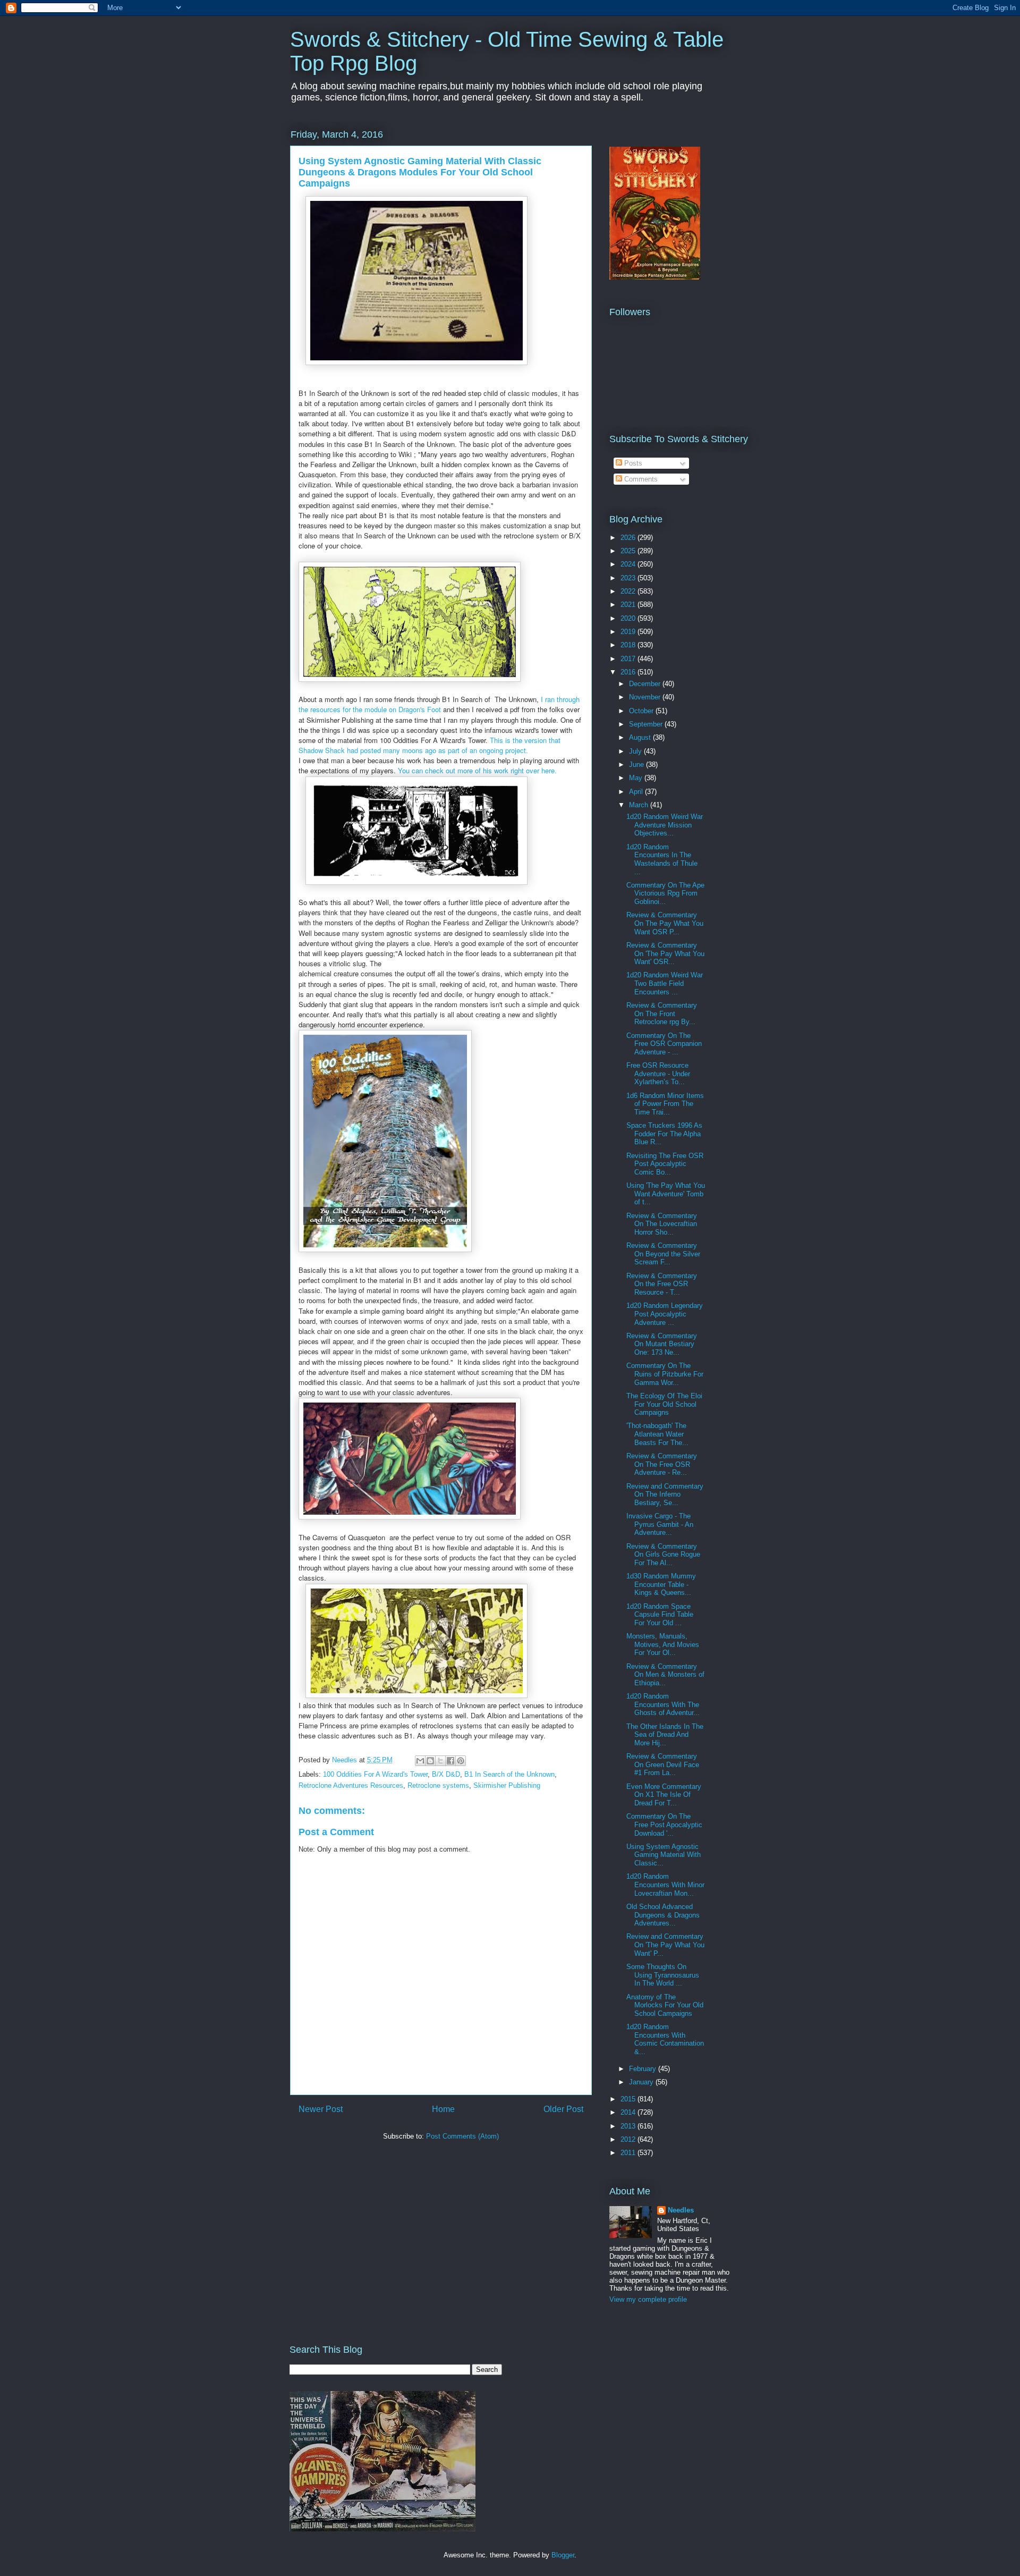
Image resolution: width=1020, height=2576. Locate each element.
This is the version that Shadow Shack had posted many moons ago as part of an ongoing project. (430, 745)
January (642, 2082)
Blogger (563, 2555)
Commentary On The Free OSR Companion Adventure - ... (664, 1044)
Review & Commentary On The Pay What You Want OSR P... (665, 923)
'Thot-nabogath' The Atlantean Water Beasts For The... (657, 1434)
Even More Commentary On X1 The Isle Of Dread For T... (664, 1795)
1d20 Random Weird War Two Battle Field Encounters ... (665, 983)
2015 (629, 2099)
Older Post (563, 2109)
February (644, 2069)
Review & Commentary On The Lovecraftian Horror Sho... (662, 1224)
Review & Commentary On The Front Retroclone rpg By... (662, 1013)
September (647, 724)
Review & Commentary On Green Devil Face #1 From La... (663, 1764)
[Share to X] (440, 1761)
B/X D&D (446, 1774)
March (640, 805)
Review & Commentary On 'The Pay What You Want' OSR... (665, 953)
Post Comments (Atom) (462, 2136)
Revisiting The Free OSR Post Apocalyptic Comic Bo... (665, 1164)
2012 (629, 2139)
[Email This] (420, 1761)
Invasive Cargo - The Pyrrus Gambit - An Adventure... (660, 1524)
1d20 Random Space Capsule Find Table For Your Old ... (660, 1615)
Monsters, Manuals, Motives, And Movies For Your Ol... (663, 1644)
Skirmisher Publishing (507, 1785)
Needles (681, 2210)
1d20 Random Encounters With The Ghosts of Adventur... (663, 1704)
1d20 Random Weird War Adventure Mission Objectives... (665, 825)
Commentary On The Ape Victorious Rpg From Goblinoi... (665, 893)
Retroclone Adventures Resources (351, 1785)
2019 (629, 632)
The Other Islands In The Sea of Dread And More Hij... (665, 1735)
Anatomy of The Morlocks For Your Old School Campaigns (665, 2005)
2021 (629, 605)
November (646, 697)
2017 (629, 659)
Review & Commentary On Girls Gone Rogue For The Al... (663, 1555)
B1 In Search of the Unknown (509, 1774)
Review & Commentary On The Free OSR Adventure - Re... (662, 1464)
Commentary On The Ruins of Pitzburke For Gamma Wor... (665, 1374)
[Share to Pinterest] (461, 1761)
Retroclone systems (438, 1785)
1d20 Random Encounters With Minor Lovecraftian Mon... (665, 1885)
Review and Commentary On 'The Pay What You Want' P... (665, 1945)
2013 (629, 2126)
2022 (629, 591)
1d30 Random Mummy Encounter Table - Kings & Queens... (661, 1584)
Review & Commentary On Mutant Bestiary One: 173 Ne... (662, 1344)
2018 (629, 645)
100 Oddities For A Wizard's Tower (375, 1774)
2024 (629, 564)
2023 (629, 578)
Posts (632, 463)
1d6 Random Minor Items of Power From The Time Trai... (665, 1104)
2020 (629, 618)
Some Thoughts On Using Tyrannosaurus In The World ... (663, 1975)
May (637, 778)
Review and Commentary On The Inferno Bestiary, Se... (665, 1494)
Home (443, 2109)
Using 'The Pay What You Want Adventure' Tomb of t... (666, 1194)
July (636, 751)
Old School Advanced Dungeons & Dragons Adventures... (663, 1915)
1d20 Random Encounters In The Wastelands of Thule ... (662, 859)
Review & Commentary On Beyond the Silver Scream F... (663, 1254)
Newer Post (321, 2109)
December (646, 684)
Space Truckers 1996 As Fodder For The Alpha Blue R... (664, 1134)
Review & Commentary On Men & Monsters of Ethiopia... (665, 1675)
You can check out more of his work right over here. (477, 770)
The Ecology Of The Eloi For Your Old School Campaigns (664, 1404)
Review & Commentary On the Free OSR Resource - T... (662, 1284)
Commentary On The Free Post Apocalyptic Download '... (664, 1825)
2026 (629, 538)
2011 (629, 2153)
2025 (629, 551)
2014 (629, 2112)
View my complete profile (648, 2299)
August (641, 737)
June (637, 765)
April (637, 792)
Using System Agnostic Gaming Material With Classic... (664, 1855)
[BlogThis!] (430, 1761)
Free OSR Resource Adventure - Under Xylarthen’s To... (658, 1074)
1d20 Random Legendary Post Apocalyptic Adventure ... (665, 1314)
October (642, 711)
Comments (640, 479)
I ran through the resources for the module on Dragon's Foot (439, 704)
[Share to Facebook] (450, 1761)
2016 (629, 672)
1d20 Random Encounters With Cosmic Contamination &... (665, 2039)
